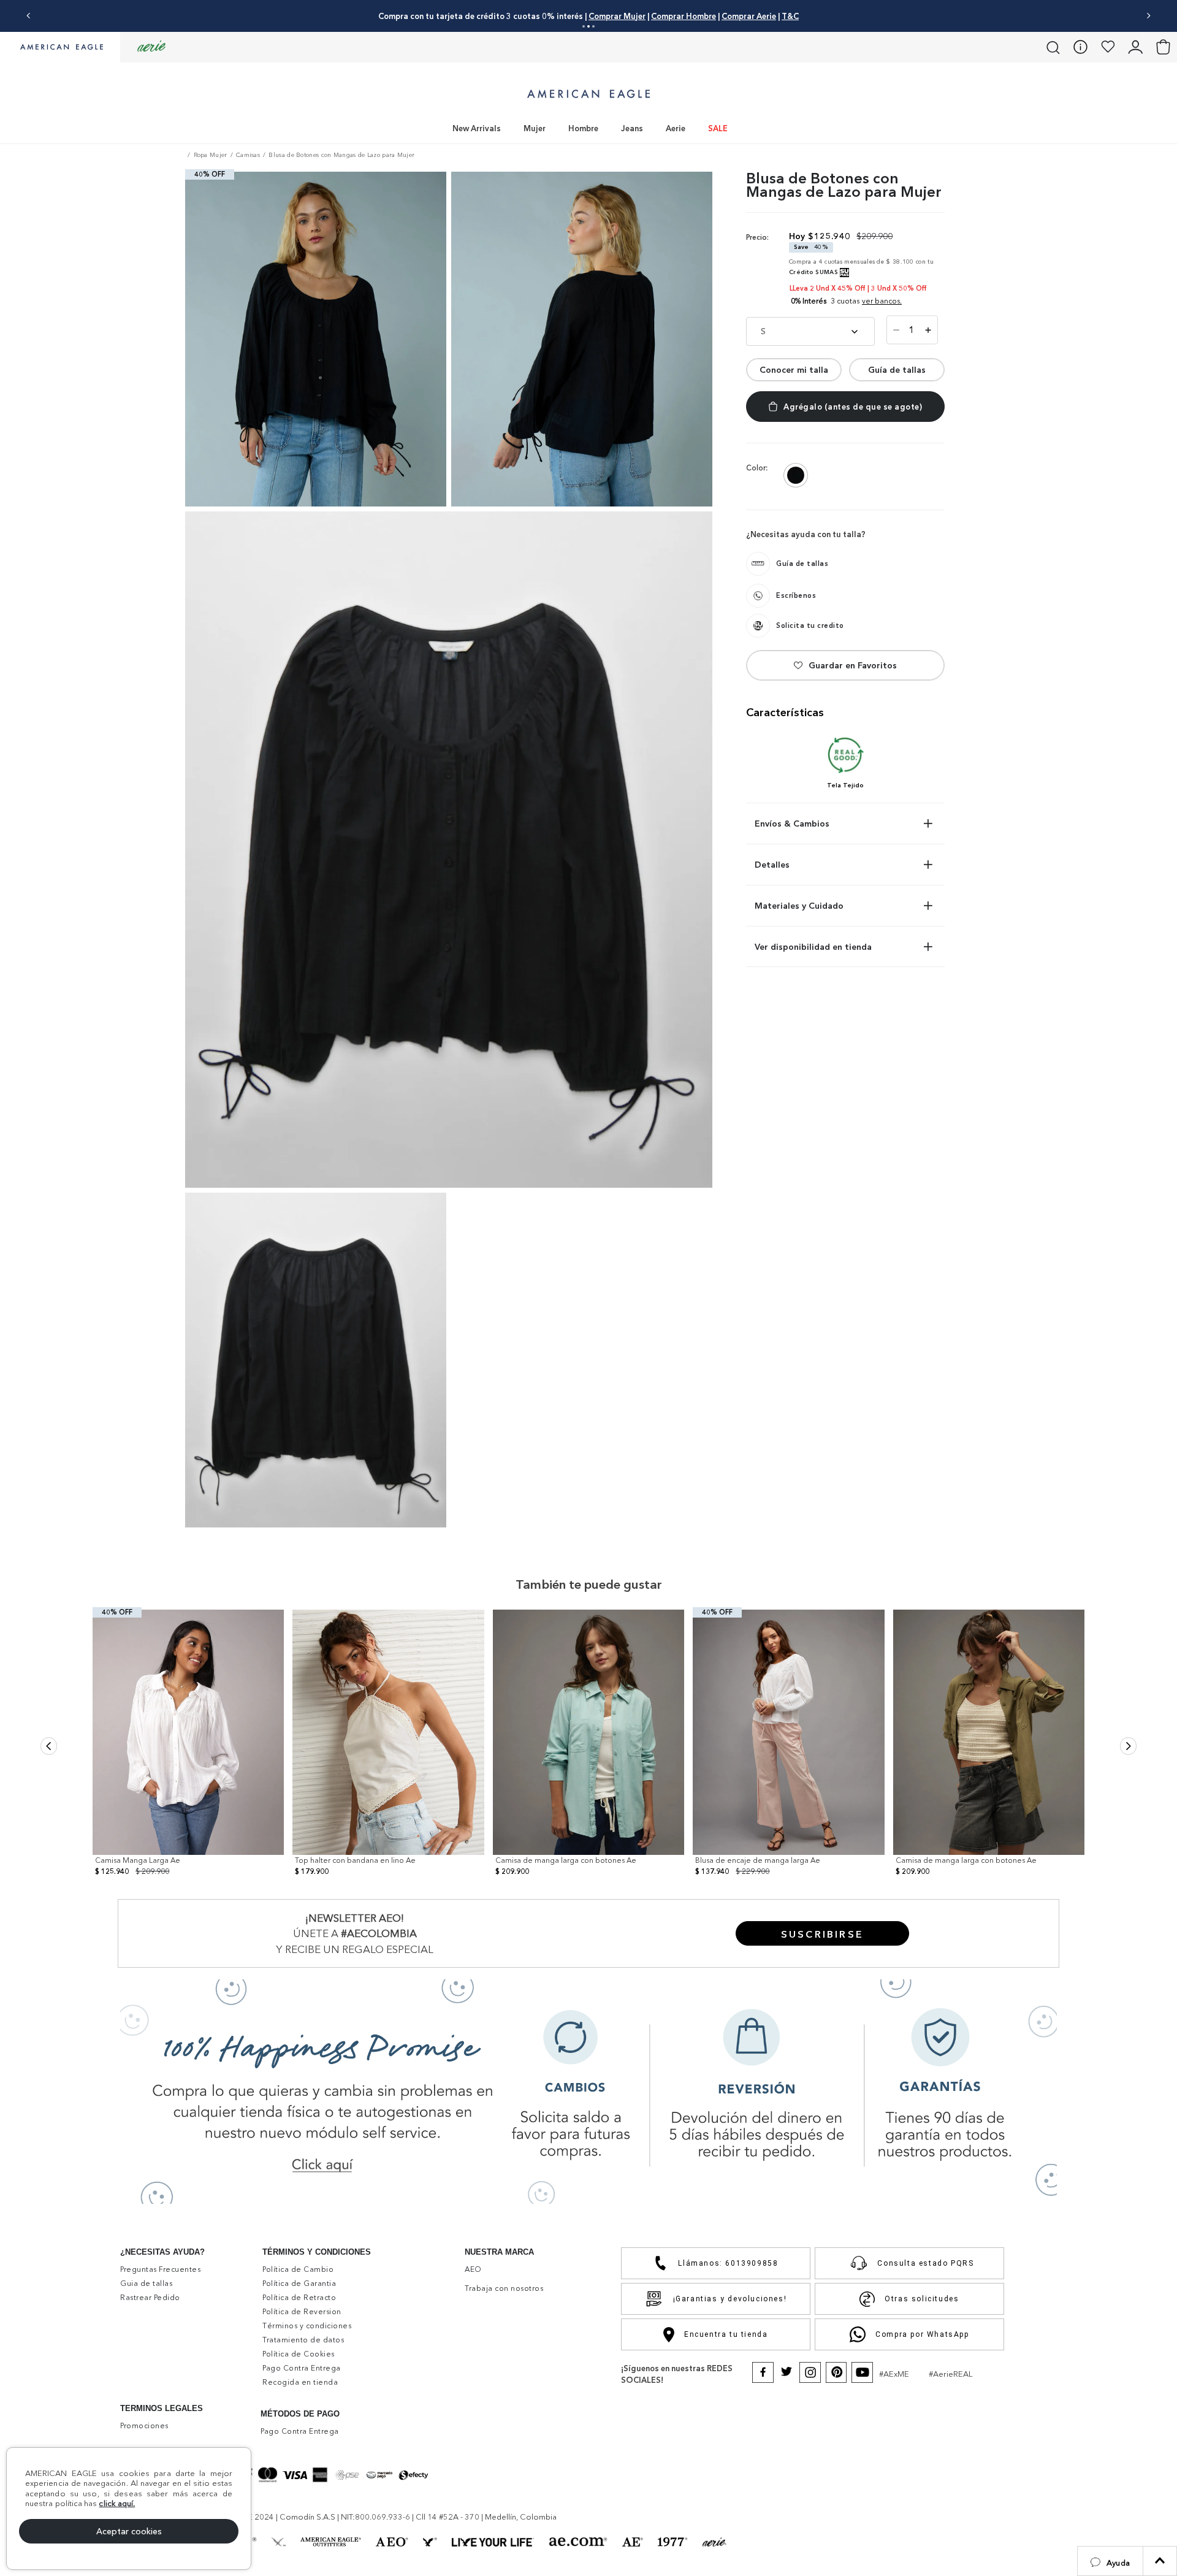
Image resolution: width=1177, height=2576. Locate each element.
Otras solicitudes (922, 2299)
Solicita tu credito (810, 625)
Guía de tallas (897, 370)
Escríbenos (796, 595)
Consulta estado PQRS (925, 2263)
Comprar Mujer (617, 16)
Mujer (535, 128)
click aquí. (117, 2503)
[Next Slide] (1148, 16)
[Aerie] (151, 47)
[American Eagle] (60, 48)
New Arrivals (477, 128)
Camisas (248, 155)
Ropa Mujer (211, 155)
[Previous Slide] (29, 16)
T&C (790, 16)
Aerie (676, 128)
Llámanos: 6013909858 (728, 2263)
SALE (718, 128)
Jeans (632, 128)
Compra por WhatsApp (922, 2334)
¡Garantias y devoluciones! (730, 2299)
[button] (1110, 2561)
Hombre (583, 128)
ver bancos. (882, 301)
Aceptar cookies (129, 2531)
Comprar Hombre (684, 16)
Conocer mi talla (794, 370)
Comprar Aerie (749, 16)
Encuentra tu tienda (726, 2334)
